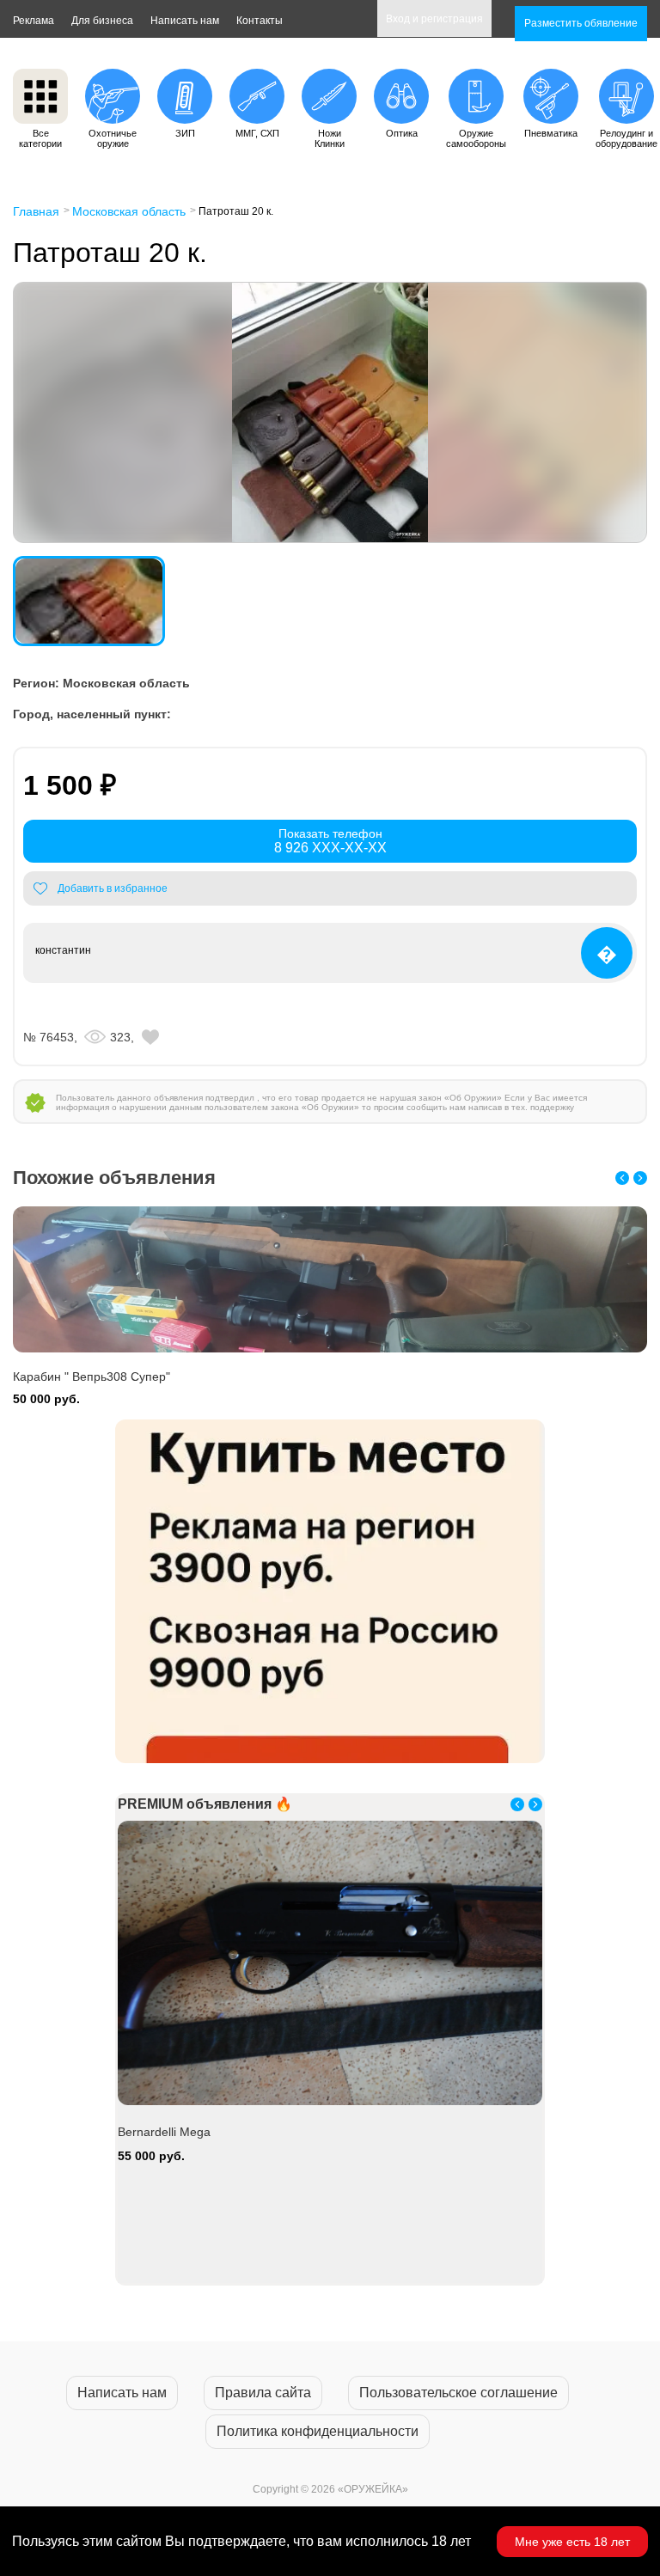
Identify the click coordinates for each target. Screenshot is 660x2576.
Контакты (260, 21)
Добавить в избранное (113, 888)
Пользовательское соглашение (458, 2393)
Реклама (34, 21)
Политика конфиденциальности (318, 2431)
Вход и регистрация (434, 19)
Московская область (129, 211)
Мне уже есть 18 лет (572, 2542)
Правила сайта (263, 2393)
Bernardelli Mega (164, 2132)
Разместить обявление (581, 23)
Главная (36, 211)
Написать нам (185, 21)
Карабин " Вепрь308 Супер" (92, 1377)
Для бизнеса (102, 21)
